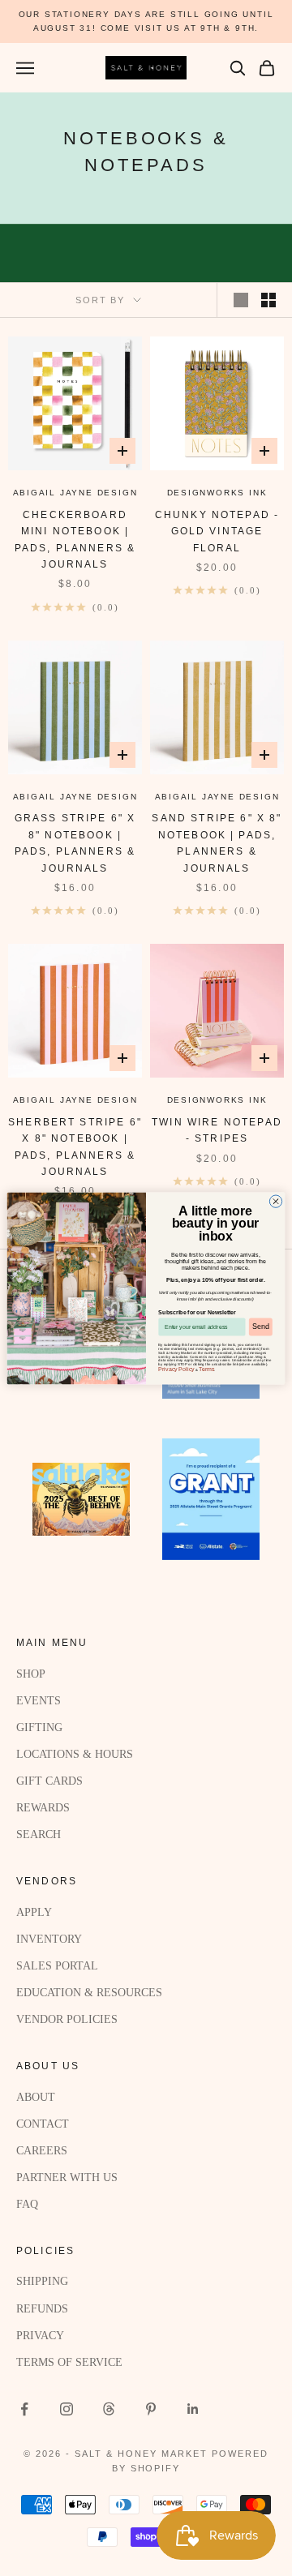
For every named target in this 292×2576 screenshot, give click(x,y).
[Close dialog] (275, 1200)
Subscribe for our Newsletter (197, 1312)
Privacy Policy (176, 1368)
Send (260, 1327)
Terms (206, 1368)
